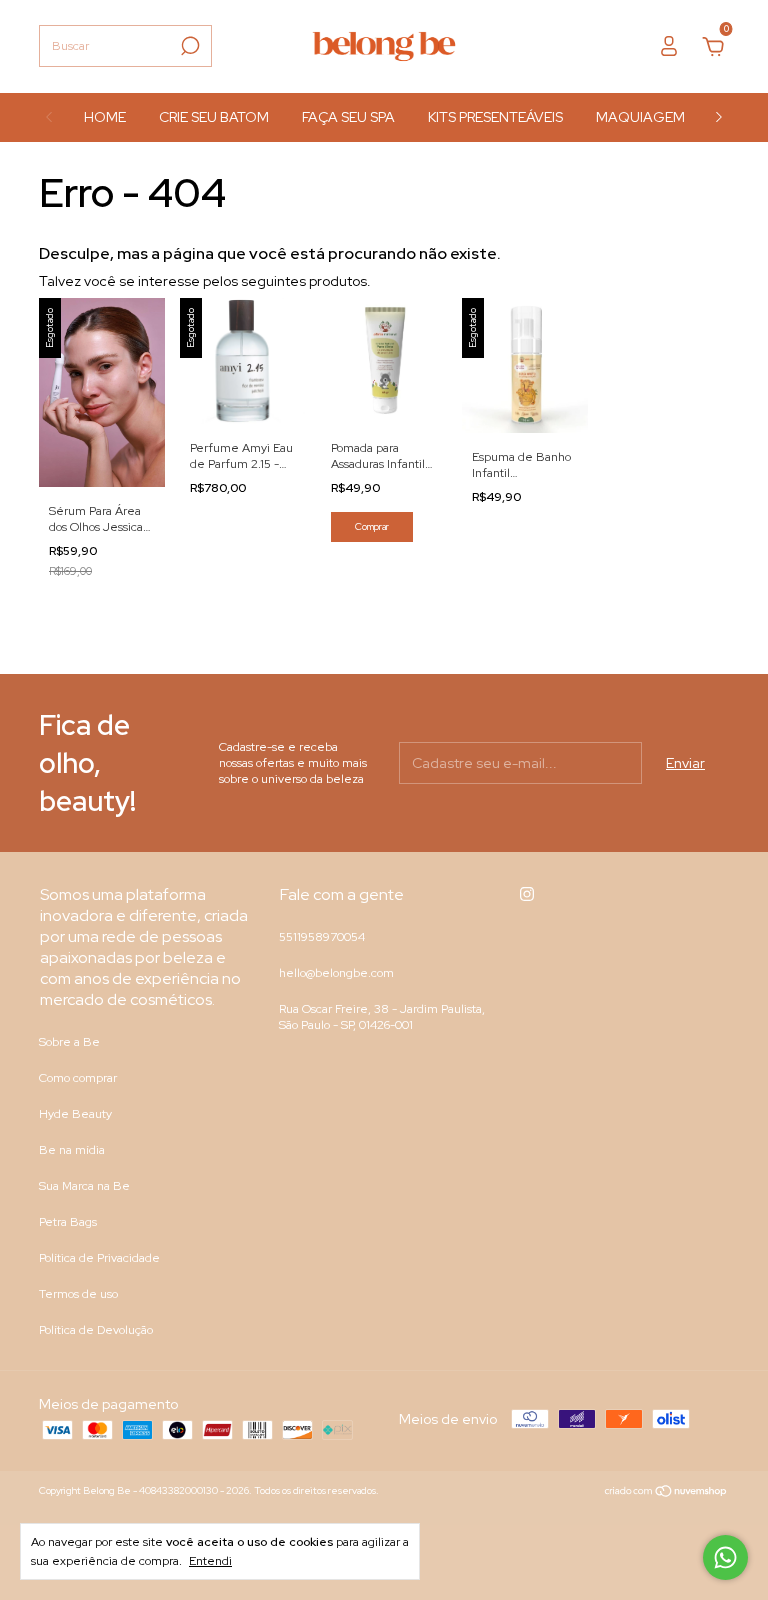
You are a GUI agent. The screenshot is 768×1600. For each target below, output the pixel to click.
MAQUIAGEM (640, 117)
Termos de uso (78, 1294)
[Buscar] (188, 46)
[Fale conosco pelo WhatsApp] (725, 1557)
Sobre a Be (69, 1042)
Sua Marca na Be (84, 1186)
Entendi (210, 1561)
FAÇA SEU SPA (348, 117)
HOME (105, 117)
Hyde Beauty (75, 1114)
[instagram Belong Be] (527, 894)
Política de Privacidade (99, 1258)
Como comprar (78, 1078)
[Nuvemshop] (666, 1493)
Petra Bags (68, 1222)
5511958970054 (322, 937)
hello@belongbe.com (336, 973)
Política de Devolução (96, 1330)
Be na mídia (72, 1150)
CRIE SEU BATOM (214, 117)
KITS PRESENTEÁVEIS (495, 117)
